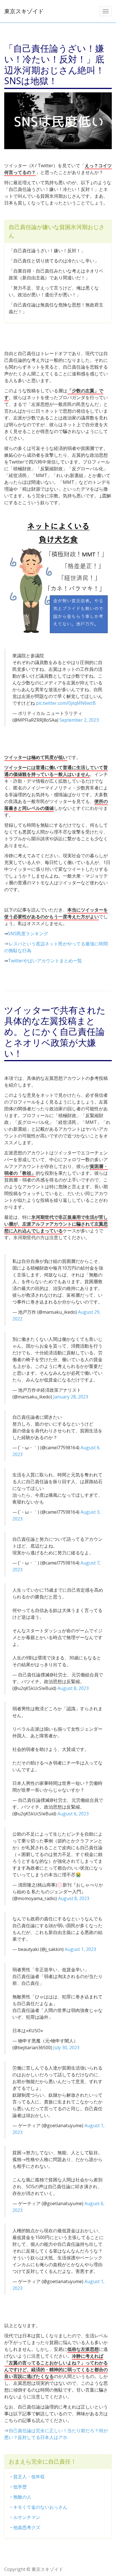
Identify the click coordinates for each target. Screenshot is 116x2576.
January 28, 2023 (71, 1397)
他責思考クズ (27, 2527)
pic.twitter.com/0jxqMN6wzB (66, 703)
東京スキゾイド (24, 11)
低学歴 (20, 2487)
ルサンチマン (27, 2517)
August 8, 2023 (73, 1688)
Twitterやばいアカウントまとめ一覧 (45, 961)
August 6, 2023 (73, 1814)
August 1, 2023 (80, 1949)
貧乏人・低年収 (29, 2477)
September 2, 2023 (79, 720)
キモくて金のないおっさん (40, 2507)
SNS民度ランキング (28, 934)
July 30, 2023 (66, 2048)
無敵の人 (22, 2497)
